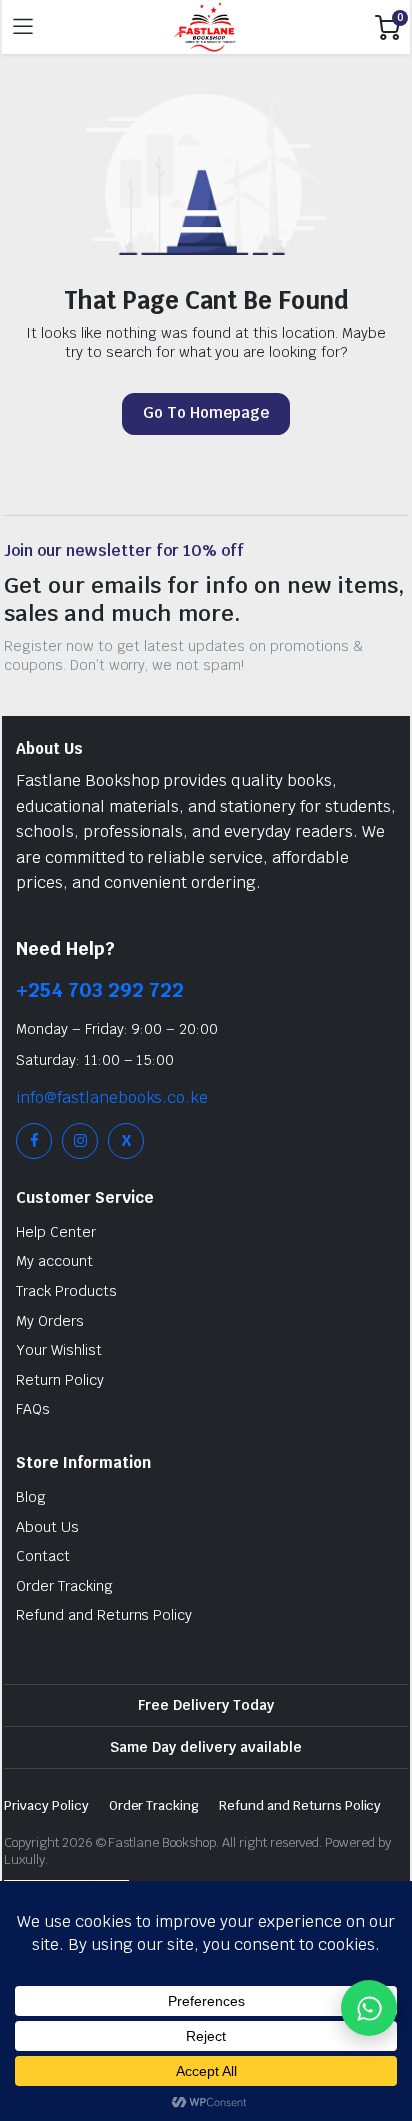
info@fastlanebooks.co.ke (112, 1097)
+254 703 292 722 (100, 990)
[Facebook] (34, 1141)
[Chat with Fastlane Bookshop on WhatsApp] (369, 2008)
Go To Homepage (206, 412)
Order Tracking (64, 1586)
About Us (47, 1527)
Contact (43, 1556)
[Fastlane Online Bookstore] (204, 27)
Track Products (66, 1291)
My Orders (50, 1321)
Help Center (56, 1232)
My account (54, 1261)
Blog (31, 1497)
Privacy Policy (46, 1805)
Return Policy (60, 1380)
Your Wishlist (59, 1350)
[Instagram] (80, 1141)
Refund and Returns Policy (104, 1615)
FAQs (33, 1409)
